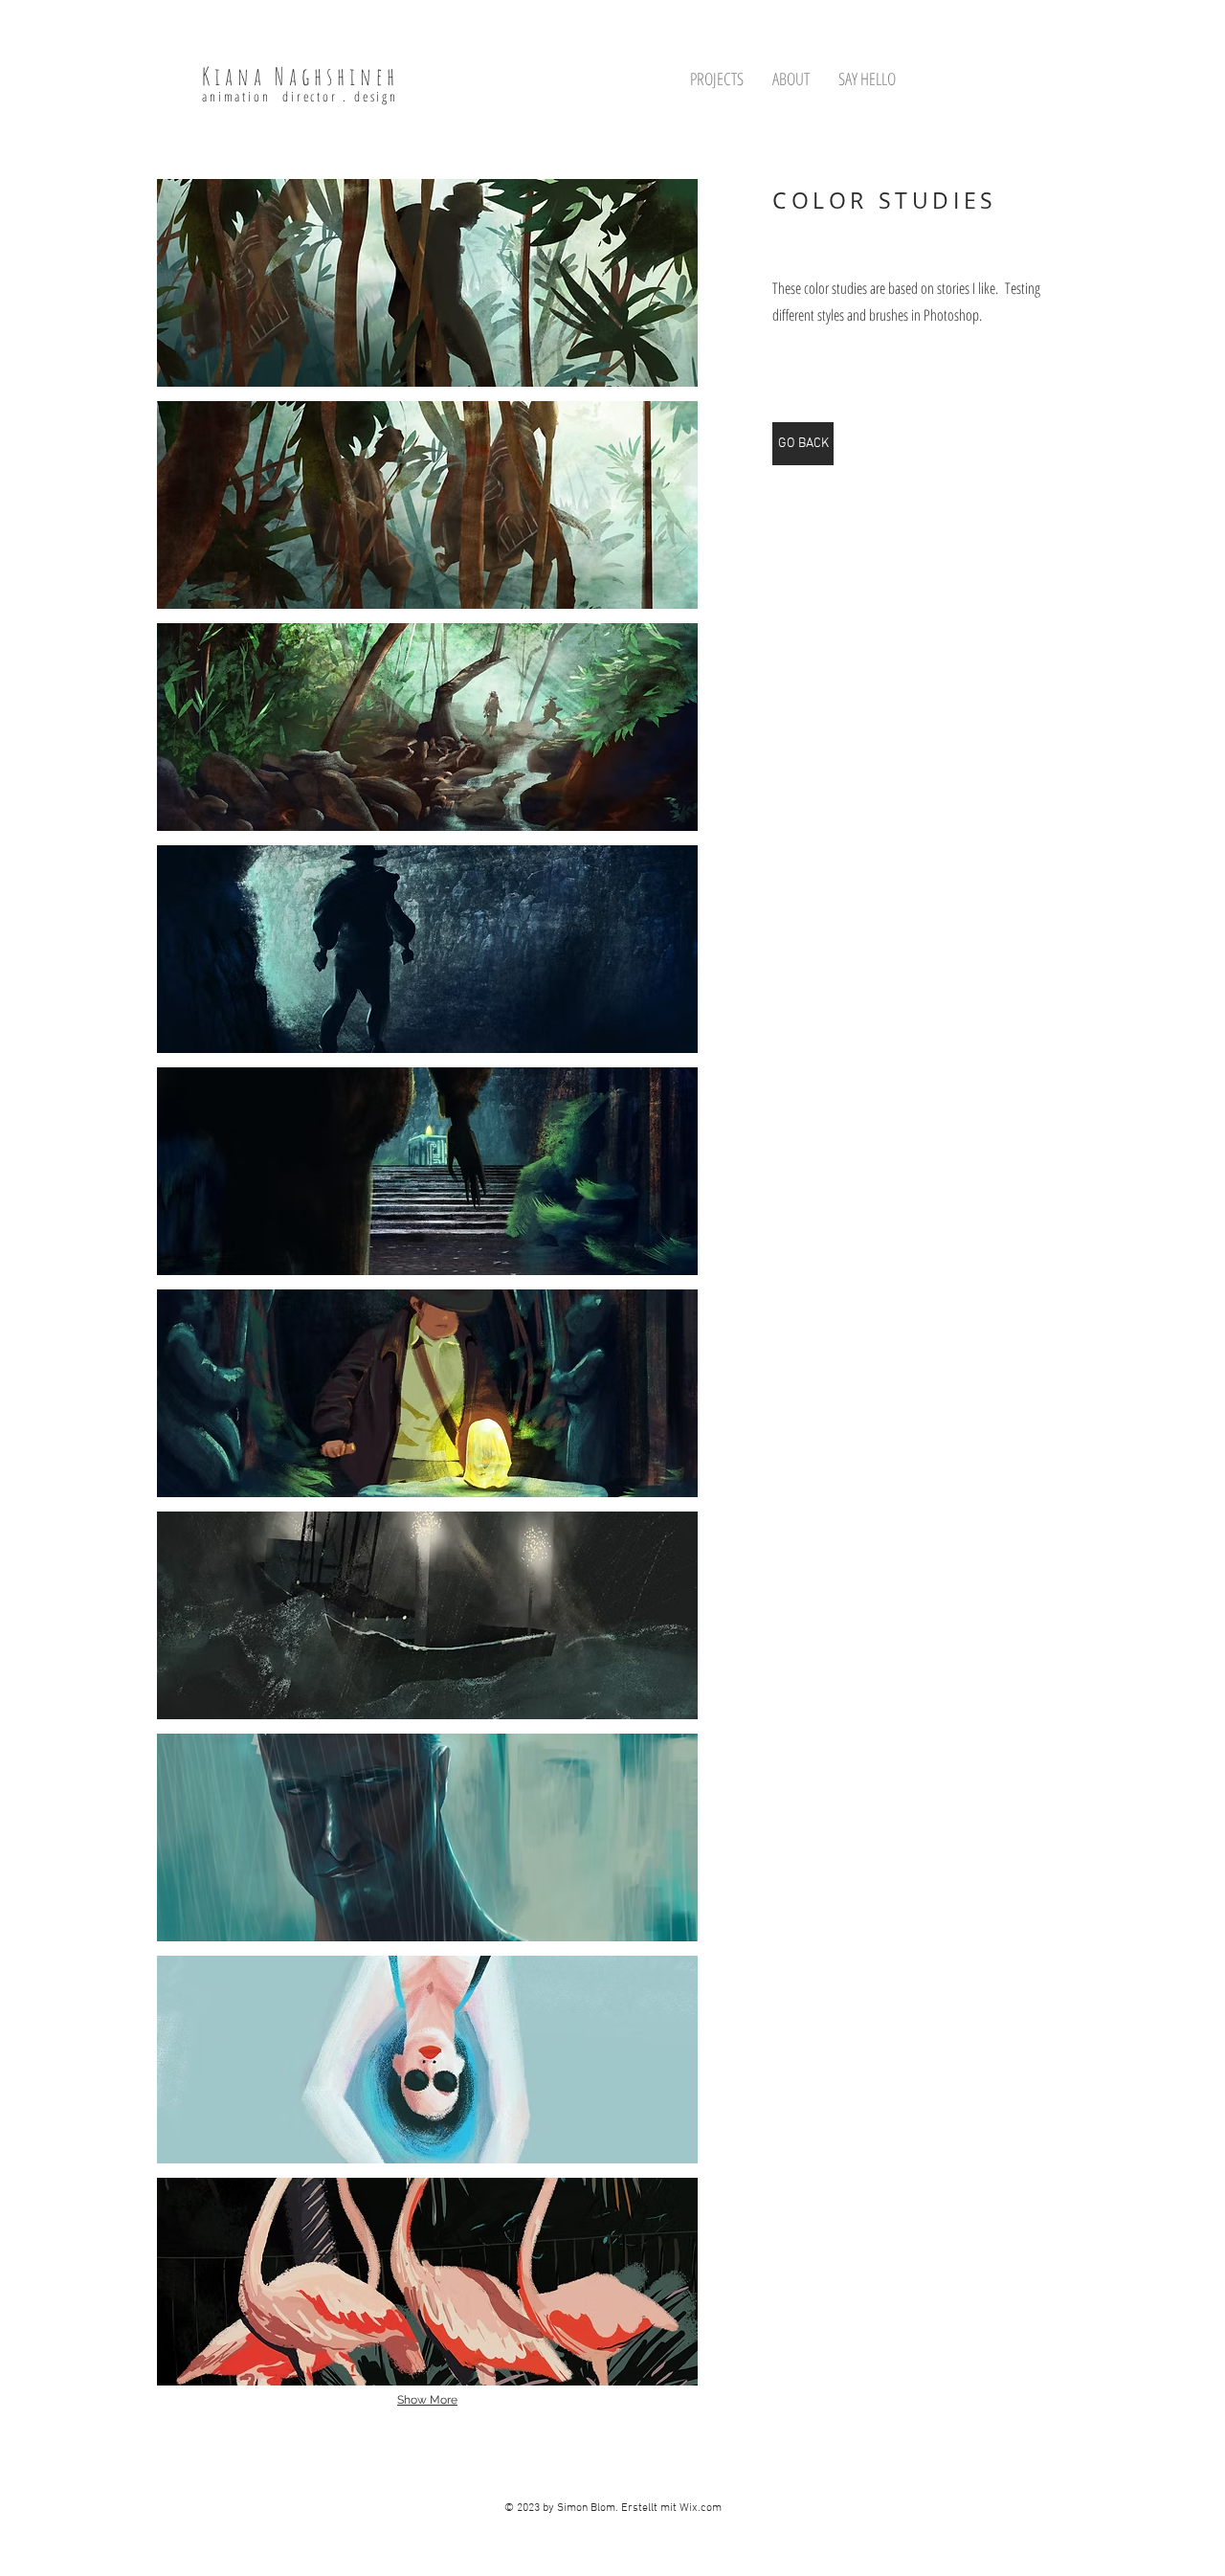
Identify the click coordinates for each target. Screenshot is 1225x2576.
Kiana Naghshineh (301, 76)
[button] (427, 283)
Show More (427, 2400)
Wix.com (701, 2508)
